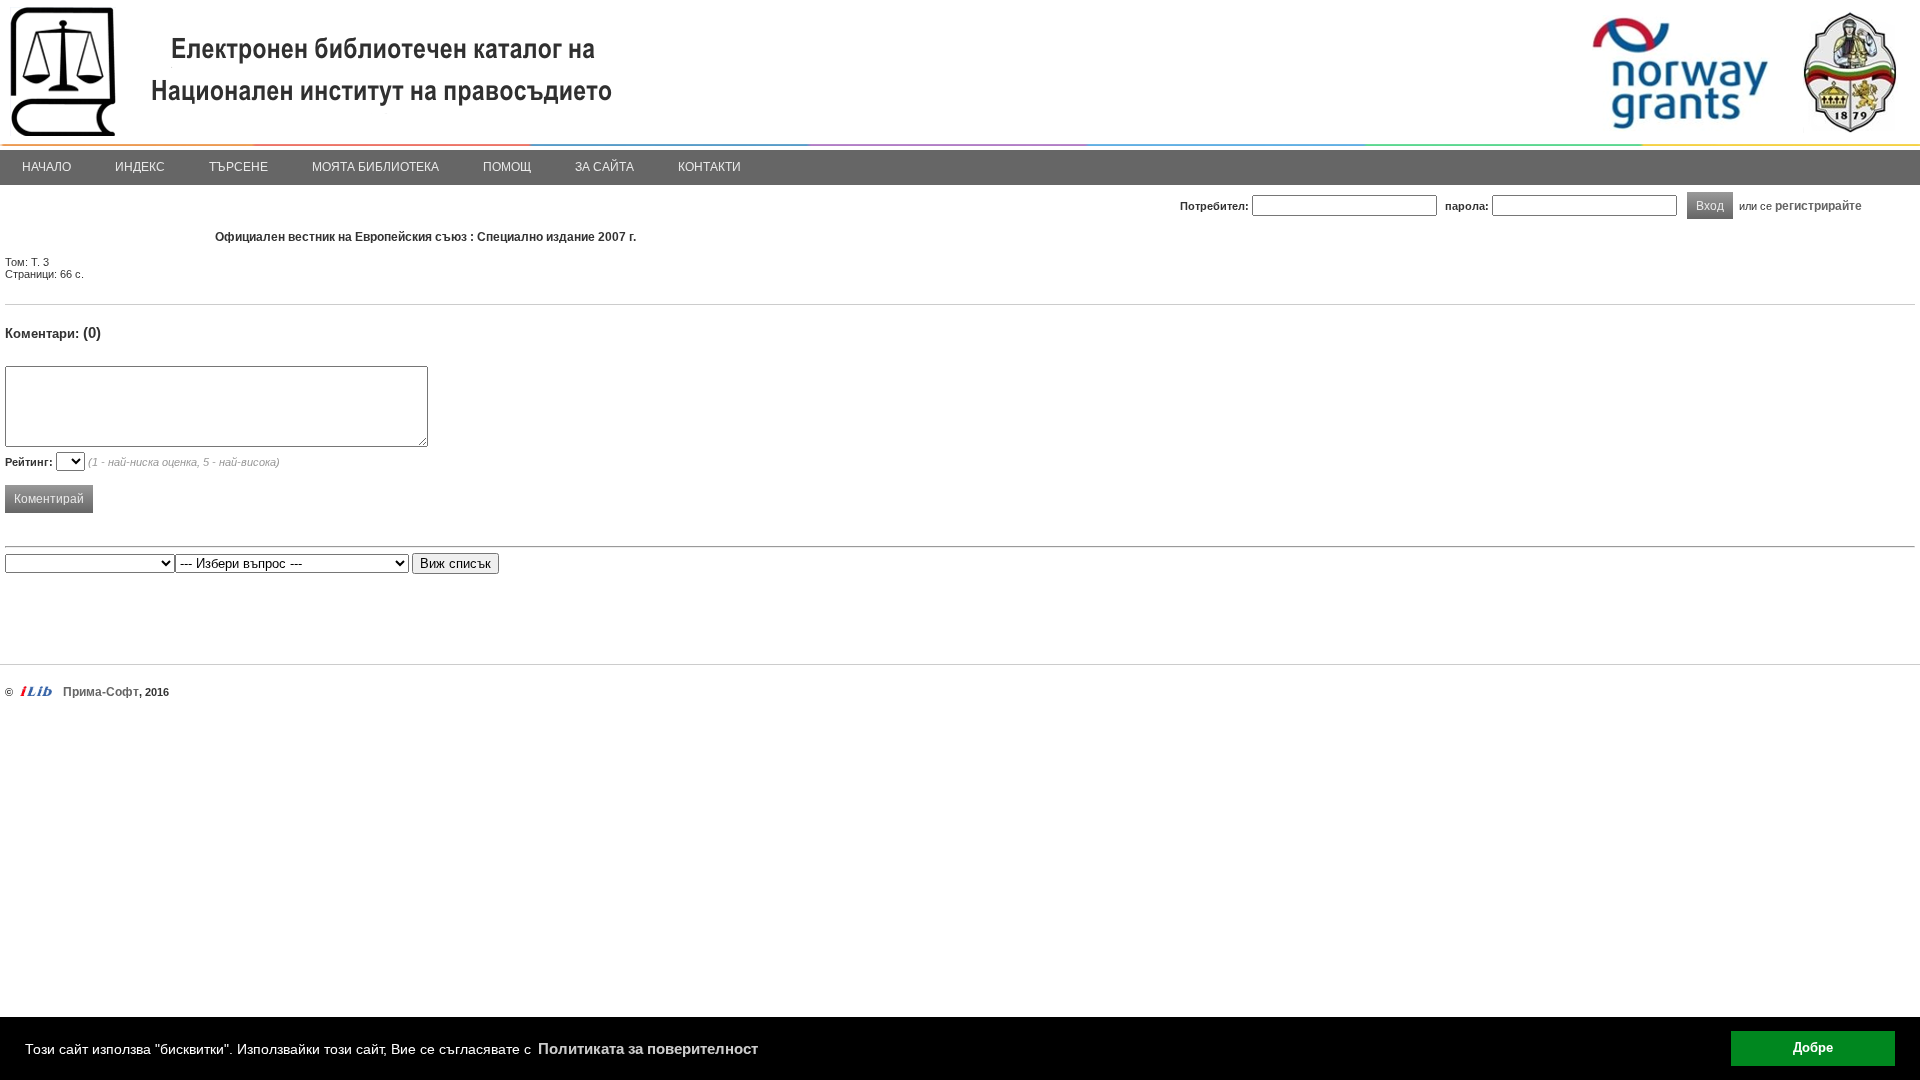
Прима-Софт (101, 692)
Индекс (140, 167)
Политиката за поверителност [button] (648, 1048)
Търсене (238, 167)
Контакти (709, 167)
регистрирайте (1818, 205)
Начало (46, 167)
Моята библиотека (375, 167)
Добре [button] (1813, 1048)
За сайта (604, 167)
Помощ (507, 167)
